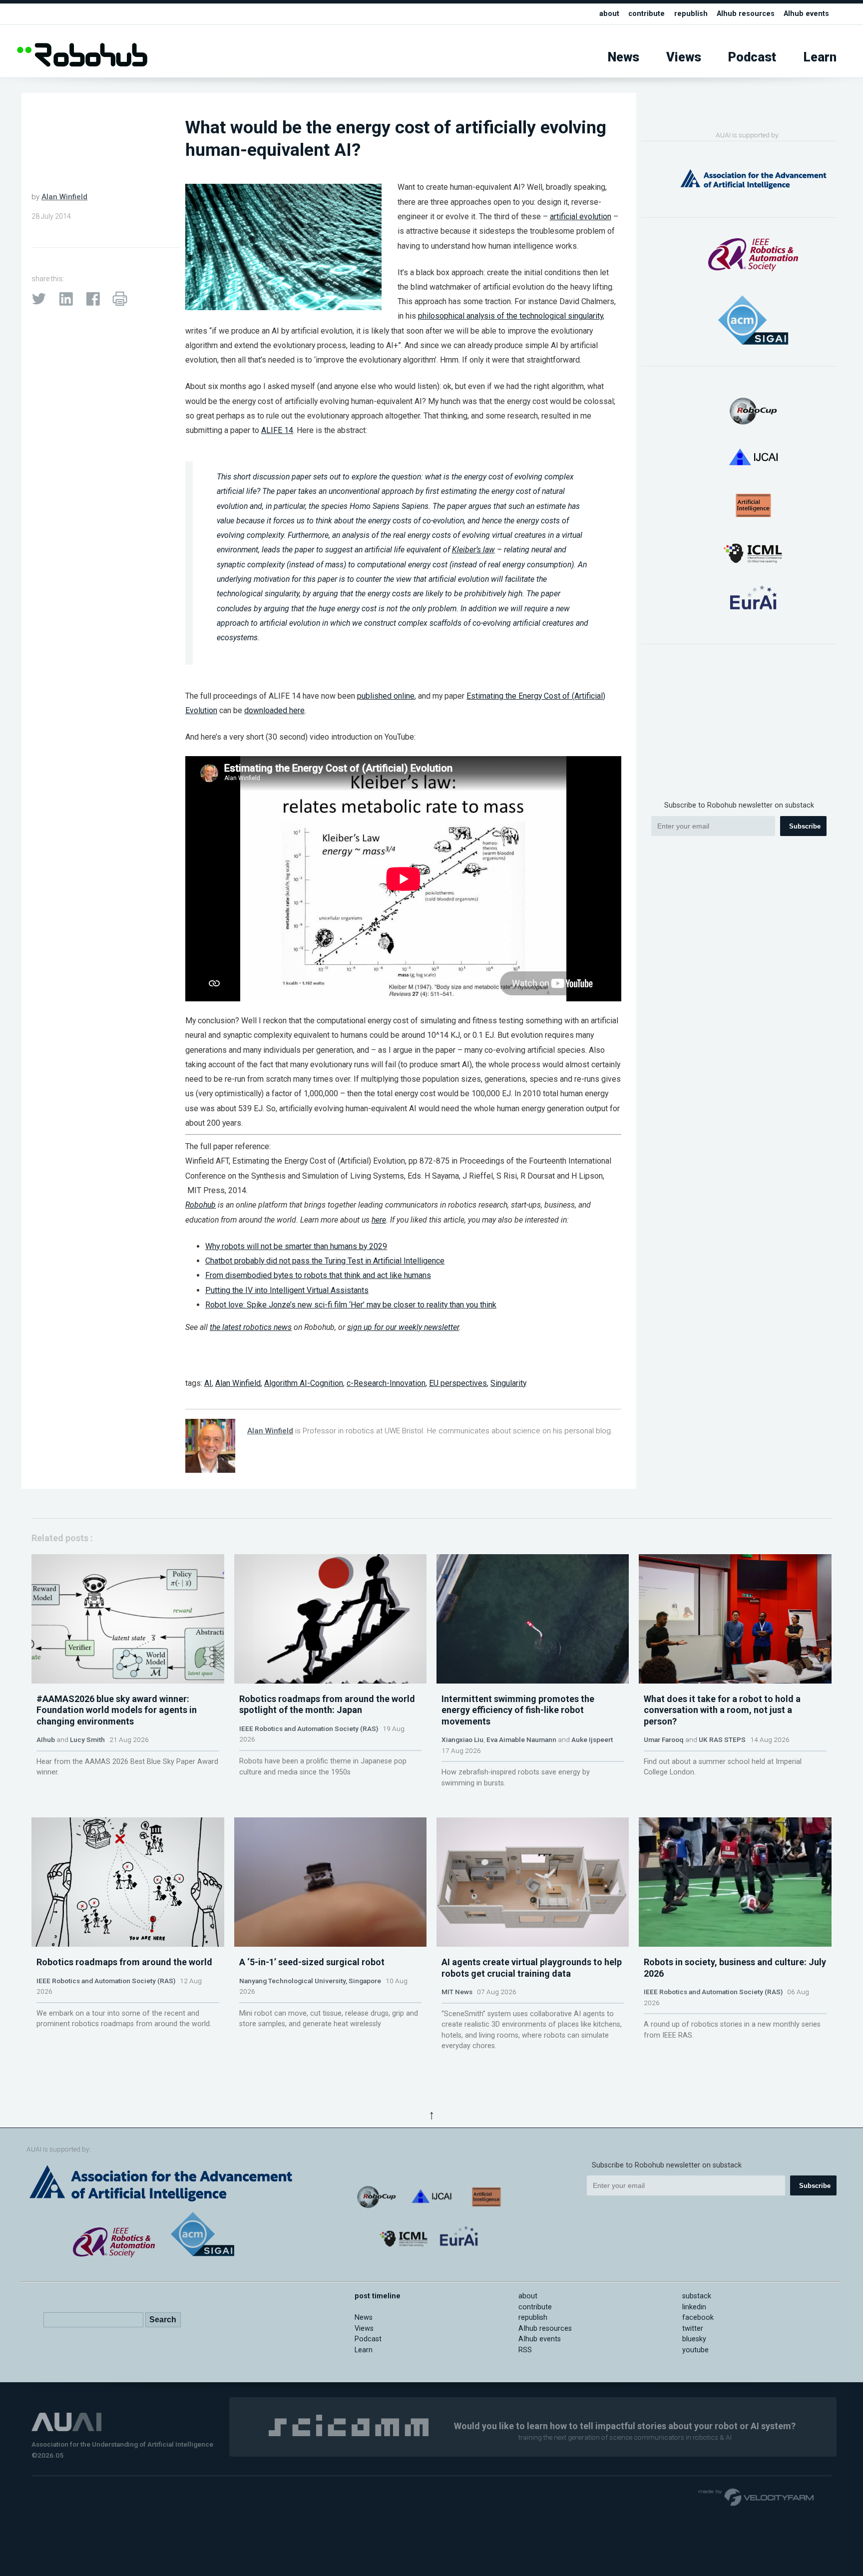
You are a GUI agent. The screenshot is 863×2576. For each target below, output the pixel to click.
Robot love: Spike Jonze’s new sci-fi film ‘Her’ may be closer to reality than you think (351, 1305)
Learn (820, 57)
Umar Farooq (664, 1739)
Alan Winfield (64, 197)
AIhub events (806, 14)
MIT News (457, 1992)
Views (684, 57)
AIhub (46, 1739)
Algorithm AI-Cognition (304, 1383)
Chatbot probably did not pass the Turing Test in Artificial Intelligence (325, 1261)
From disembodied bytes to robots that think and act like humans (318, 1275)
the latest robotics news (251, 1327)
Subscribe (805, 826)
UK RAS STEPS (722, 1739)
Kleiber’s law (473, 550)
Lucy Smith (87, 1739)
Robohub (201, 1205)
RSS (525, 2350)
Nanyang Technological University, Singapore (310, 1981)
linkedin (694, 2307)
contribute (647, 14)
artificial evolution (581, 216)
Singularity (508, 1383)
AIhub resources (746, 14)
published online (386, 696)
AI (208, 1383)
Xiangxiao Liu (462, 1739)
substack (697, 2296)
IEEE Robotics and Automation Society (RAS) (309, 1728)
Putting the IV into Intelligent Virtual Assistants (287, 1290)
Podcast (752, 57)
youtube (695, 2350)
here (379, 1220)
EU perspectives (458, 1383)
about (609, 14)
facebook (698, 2318)
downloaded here (274, 710)
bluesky (694, 2339)
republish (691, 14)
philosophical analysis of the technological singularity (510, 316)
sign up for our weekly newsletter (403, 1327)
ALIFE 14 (277, 430)
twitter (693, 2329)
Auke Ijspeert (592, 1739)
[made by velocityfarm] (757, 2497)
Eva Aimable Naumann (521, 1739)
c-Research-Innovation (386, 1383)
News (624, 57)
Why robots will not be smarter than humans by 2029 (296, 1246)
